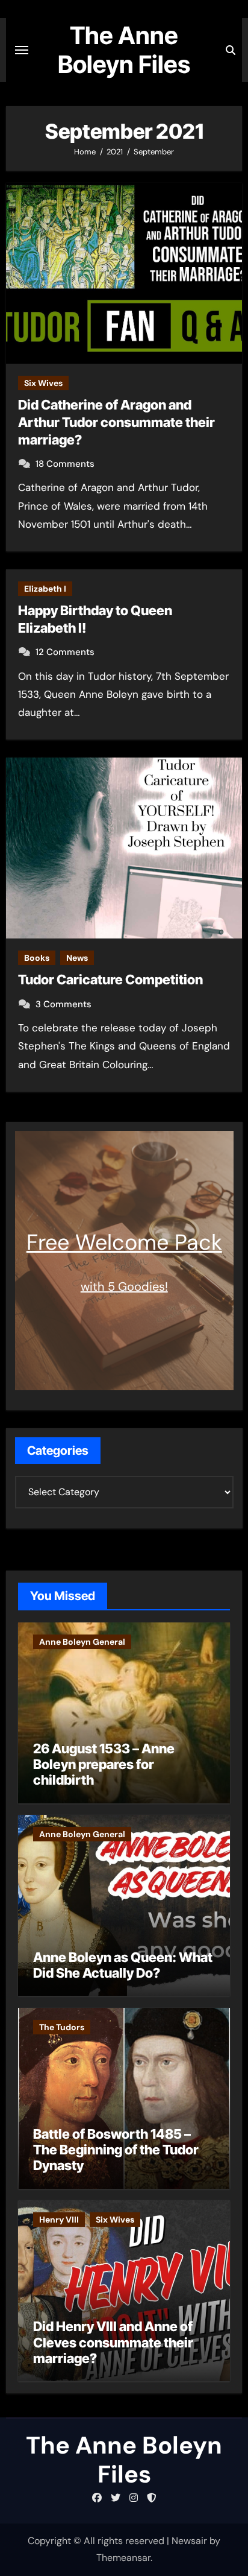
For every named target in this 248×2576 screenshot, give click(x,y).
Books (37, 958)
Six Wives (43, 383)
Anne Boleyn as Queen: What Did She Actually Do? (123, 1965)
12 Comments (65, 652)
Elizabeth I (45, 589)
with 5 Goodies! (124, 1286)
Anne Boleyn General (82, 1642)
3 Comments (64, 1004)
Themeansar (123, 2558)
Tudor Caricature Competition (110, 979)
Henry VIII (59, 2220)
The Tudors (62, 2027)
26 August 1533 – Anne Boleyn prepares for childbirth (104, 1764)
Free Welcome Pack (124, 1242)
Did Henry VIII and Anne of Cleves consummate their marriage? (113, 2342)
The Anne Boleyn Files (124, 50)
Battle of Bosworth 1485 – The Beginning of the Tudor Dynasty (116, 2150)
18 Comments (65, 464)
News (77, 958)
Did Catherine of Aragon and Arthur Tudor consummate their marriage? (116, 422)
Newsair (189, 2541)
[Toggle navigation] (22, 50)
